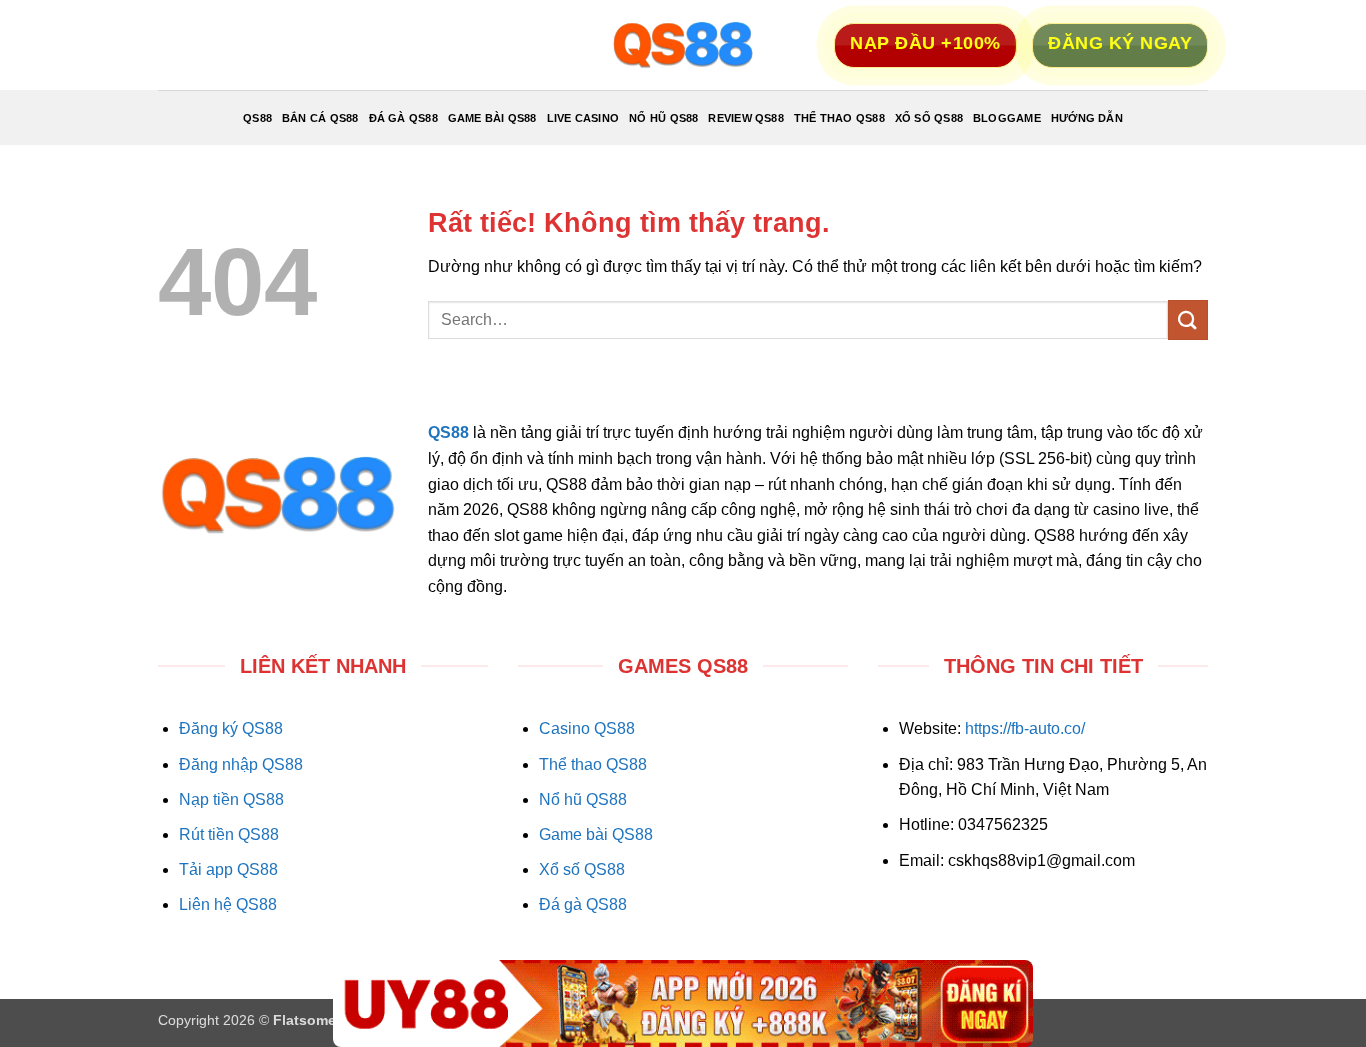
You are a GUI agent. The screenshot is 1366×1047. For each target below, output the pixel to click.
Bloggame (1007, 118)
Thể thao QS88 (593, 764)
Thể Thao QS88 (839, 118)
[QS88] (683, 45)
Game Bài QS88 (492, 118)
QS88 (257, 118)
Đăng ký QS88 (231, 728)
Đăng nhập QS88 (241, 764)
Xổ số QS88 (582, 869)
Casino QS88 (587, 728)
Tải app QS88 (228, 869)
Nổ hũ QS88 (583, 799)
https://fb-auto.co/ (1025, 728)
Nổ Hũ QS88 (663, 118)
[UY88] (683, 1003)
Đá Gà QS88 (403, 118)
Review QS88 (745, 118)
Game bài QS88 (596, 834)
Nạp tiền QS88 (231, 799)
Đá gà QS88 (583, 904)
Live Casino (583, 118)
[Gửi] (1188, 319)
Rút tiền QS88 (229, 834)
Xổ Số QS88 (929, 118)
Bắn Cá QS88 (320, 118)
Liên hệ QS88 (228, 904)
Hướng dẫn (1087, 118)
